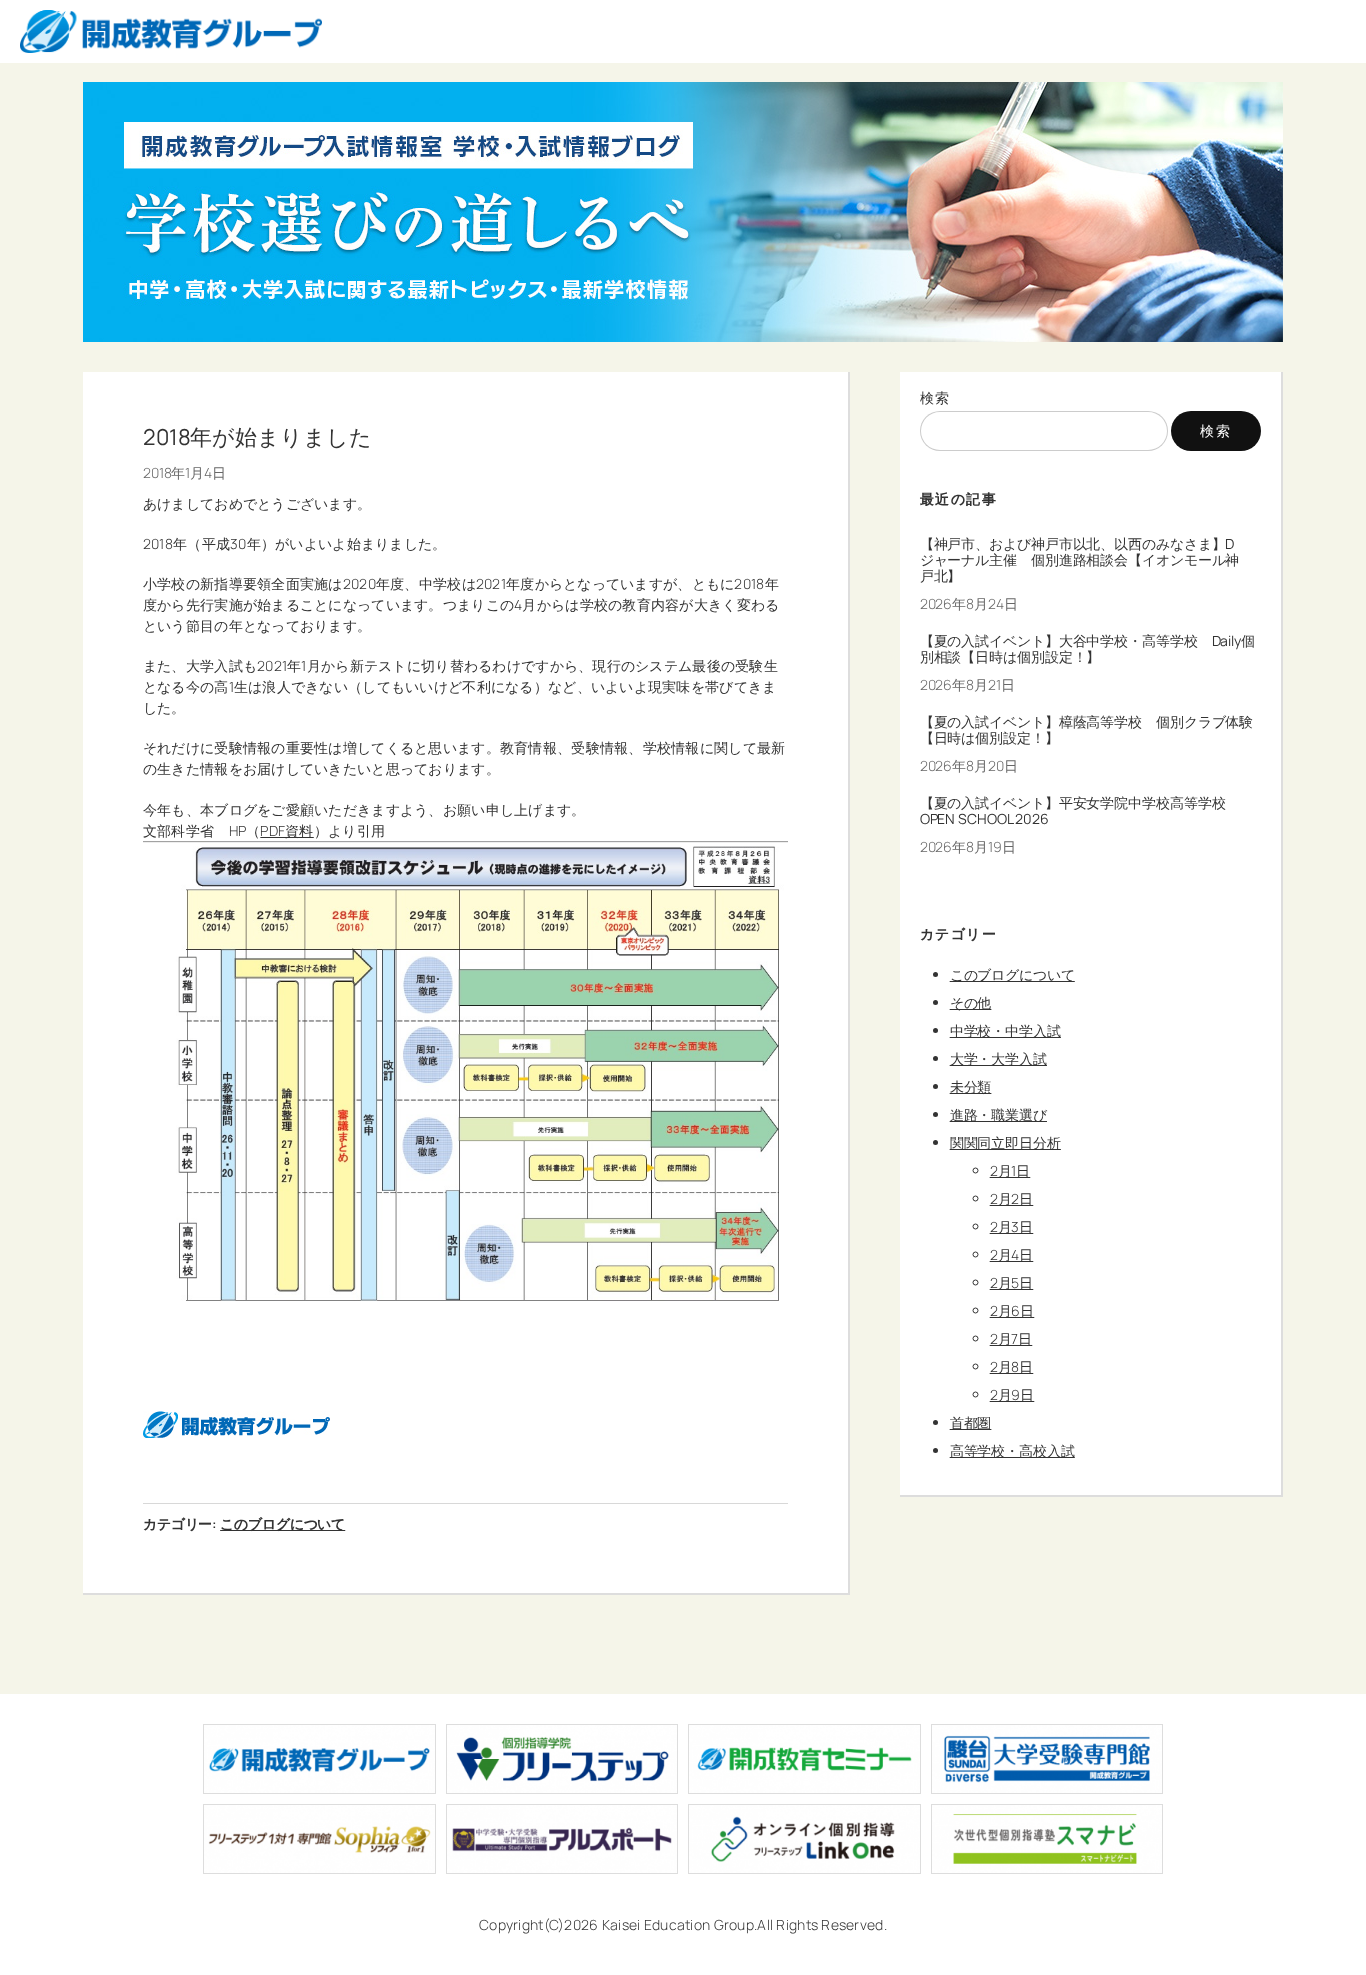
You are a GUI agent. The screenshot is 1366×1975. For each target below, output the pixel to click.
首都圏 (971, 1422)
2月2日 (1012, 1198)
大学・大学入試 (998, 1058)
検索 (935, 397)
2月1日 (1010, 1170)
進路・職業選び (998, 1114)
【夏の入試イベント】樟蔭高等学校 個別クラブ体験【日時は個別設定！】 (1087, 730)
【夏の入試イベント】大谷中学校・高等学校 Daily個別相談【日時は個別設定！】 (1087, 649)
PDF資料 (286, 830)
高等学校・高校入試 (1012, 1450)
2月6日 (1012, 1310)
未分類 (971, 1086)
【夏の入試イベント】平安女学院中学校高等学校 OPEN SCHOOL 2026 (1080, 811)
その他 (971, 1002)
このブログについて (282, 1523)
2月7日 (1011, 1338)
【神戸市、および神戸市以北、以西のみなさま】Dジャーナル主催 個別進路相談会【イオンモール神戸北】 (1080, 559)
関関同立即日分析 (1005, 1142)
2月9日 (1012, 1394)
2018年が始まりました (257, 437)
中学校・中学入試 (1005, 1030)
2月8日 (1012, 1366)
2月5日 (1012, 1282)
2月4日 (1012, 1254)
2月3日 (1012, 1226)
